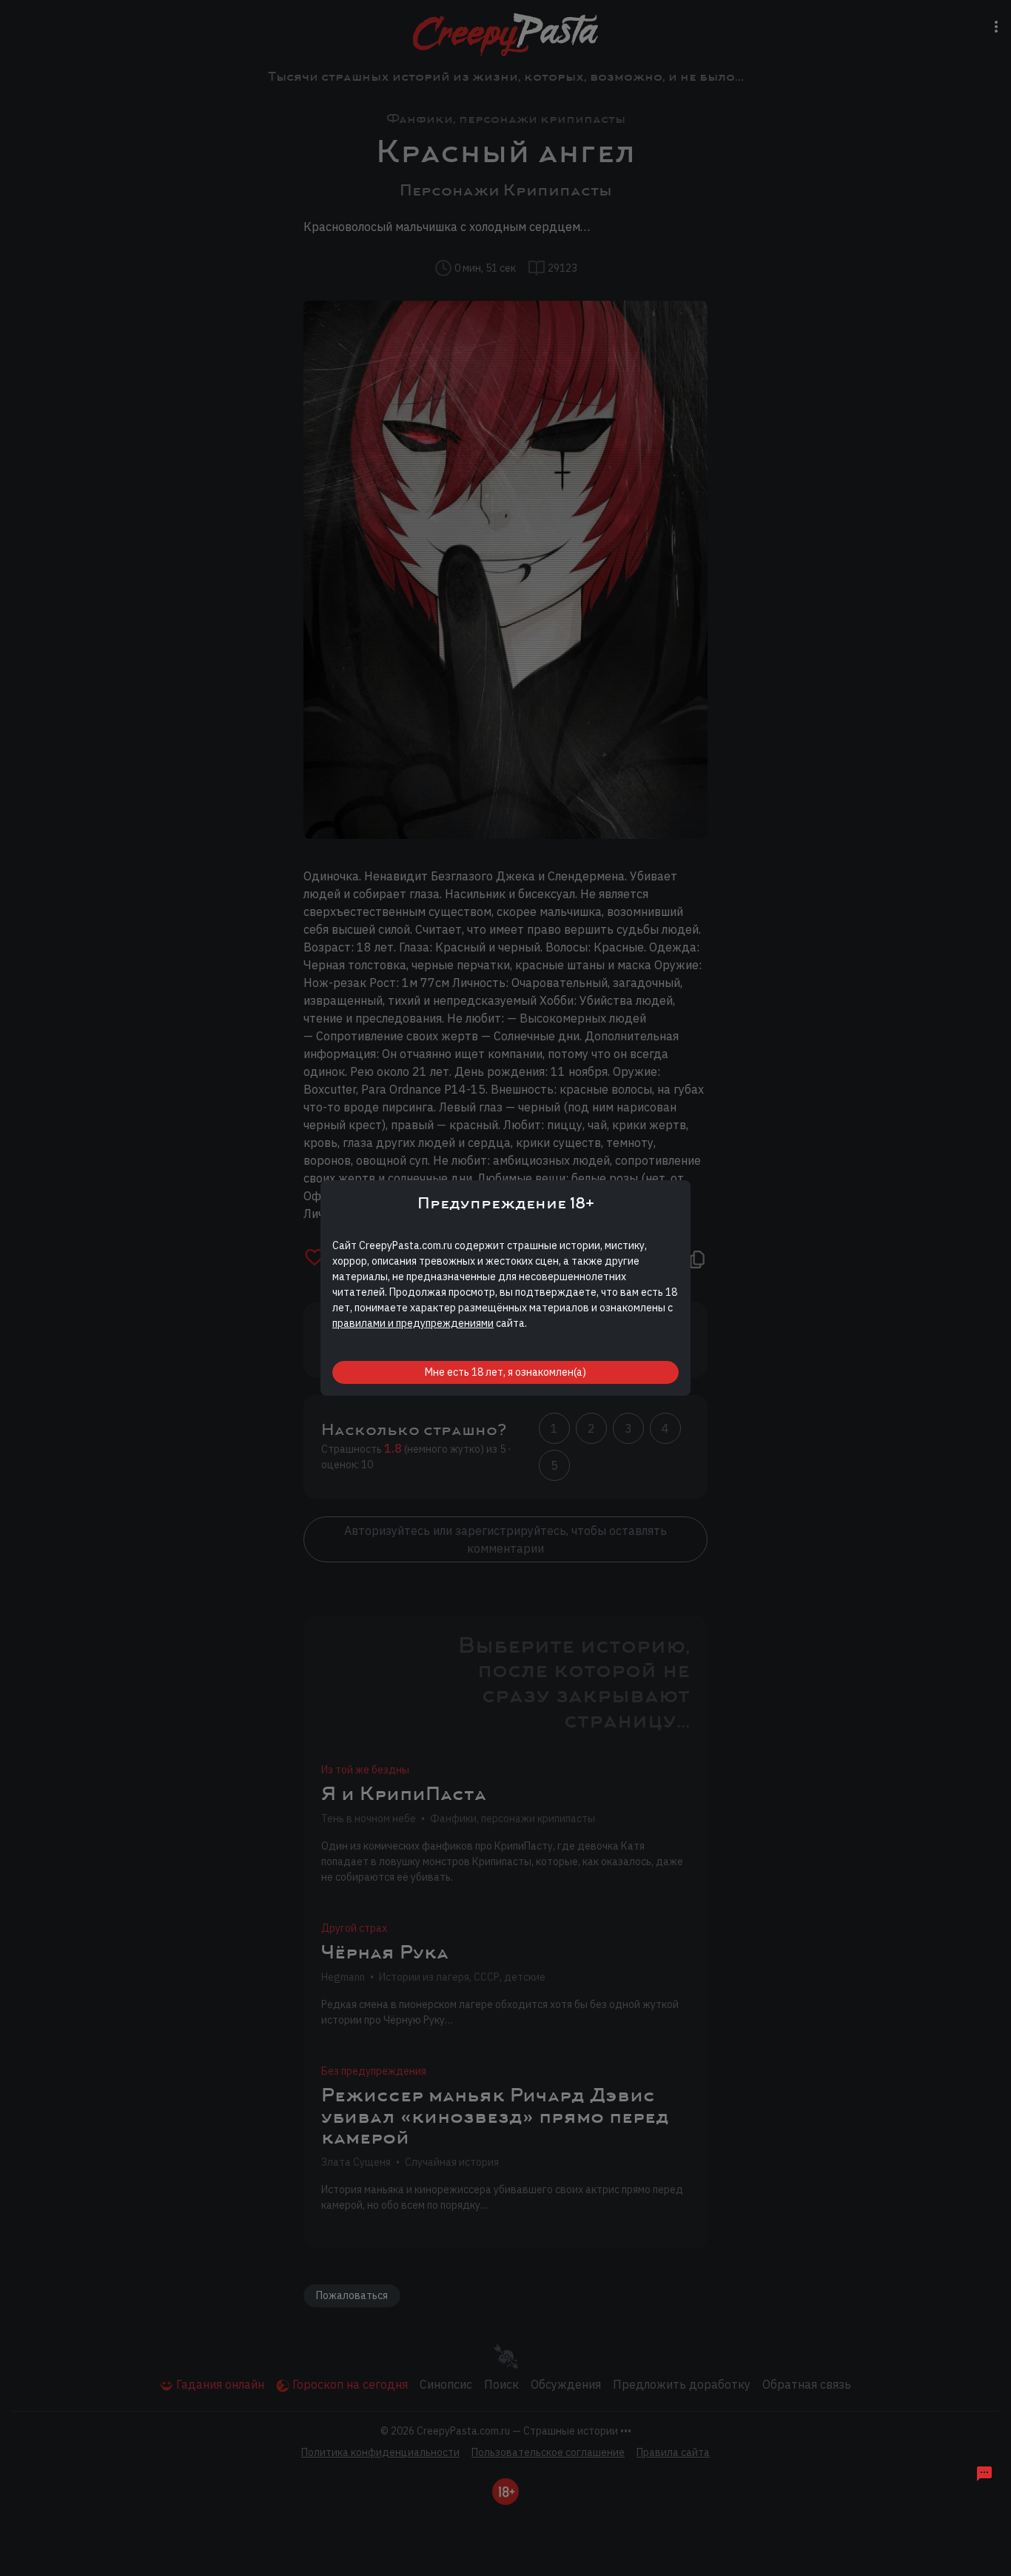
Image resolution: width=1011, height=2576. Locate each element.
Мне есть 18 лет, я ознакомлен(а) (505, 1372)
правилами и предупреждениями (413, 1323)
